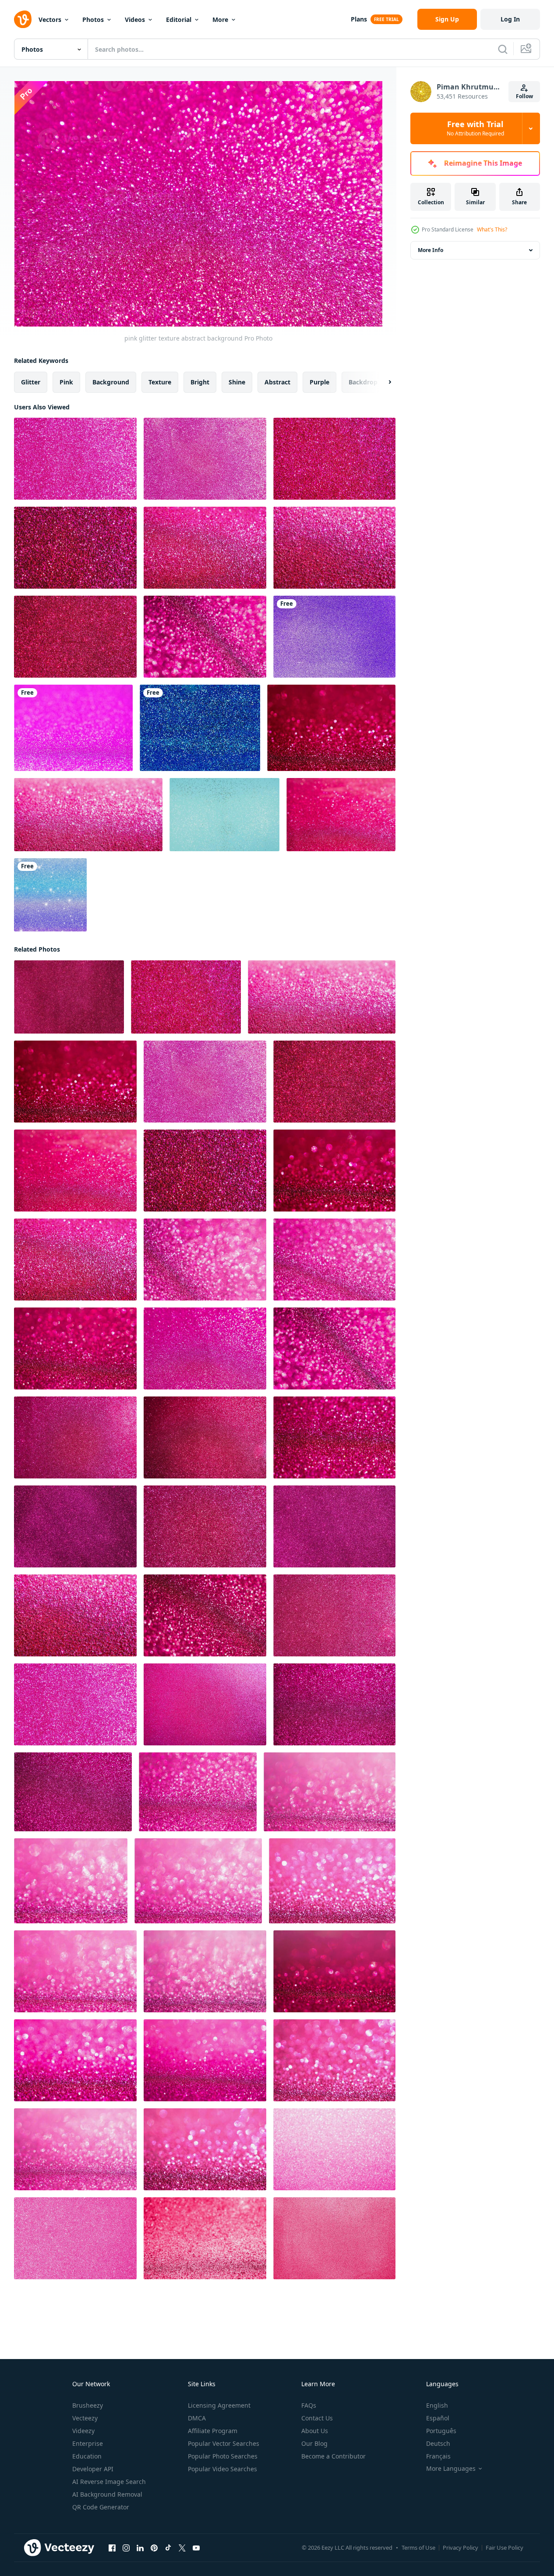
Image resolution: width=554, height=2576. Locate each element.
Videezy (83, 2431)
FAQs (309, 2405)
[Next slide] (382, 382)
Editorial (179, 20)
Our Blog (314, 2443)
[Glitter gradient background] (50, 895)
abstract (277, 382)
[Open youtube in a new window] (196, 2548)
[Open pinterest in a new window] (154, 2548)
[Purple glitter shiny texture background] (334, 637)
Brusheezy (88, 2405)
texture (160, 382)
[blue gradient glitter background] (200, 728)
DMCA (197, 2418)
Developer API (93, 2469)
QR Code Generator (101, 2507)
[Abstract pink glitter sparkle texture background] (205, 2238)
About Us (315, 2431)
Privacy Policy (460, 2548)
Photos (93, 20)
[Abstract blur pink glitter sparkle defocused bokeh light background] (334, 2149)
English (437, 2405)
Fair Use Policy (505, 2548)
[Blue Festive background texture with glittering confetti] (224, 815)
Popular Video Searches (222, 2469)
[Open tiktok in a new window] (168, 2548)
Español (438, 2418)
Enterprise (88, 2443)
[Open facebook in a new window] (112, 2548)
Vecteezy (85, 2418)
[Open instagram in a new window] (126, 2548)
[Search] (503, 49)
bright (200, 382)
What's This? (492, 229)
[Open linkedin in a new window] (140, 2548)
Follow (524, 96)
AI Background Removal (107, 2494)
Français (438, 2456)
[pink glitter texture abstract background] (75, 459)
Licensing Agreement (219, 2405)
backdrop (363, 382)
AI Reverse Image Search (109, 2482)
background (111, 382)
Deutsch (438, 2443)
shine (237, 382)
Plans (359, 19)
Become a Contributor (333, 2456)
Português (441, 2431)
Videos (135, 20)
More (220, 20)
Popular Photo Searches (223, 2456)
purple (319, 382)
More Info (430, 250)
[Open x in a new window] (182, 2548)
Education (87, 2456)
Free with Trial (475, 128)
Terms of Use (418, 2548)
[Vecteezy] (23, 19)
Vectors (50, 20)
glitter (31, 382)
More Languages (451, 2469)
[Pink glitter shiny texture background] (73, 728)
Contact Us (317, 2418)
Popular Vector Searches (224, 2443)
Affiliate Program (213, 2431)
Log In (510, 19)
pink (66, 382)
